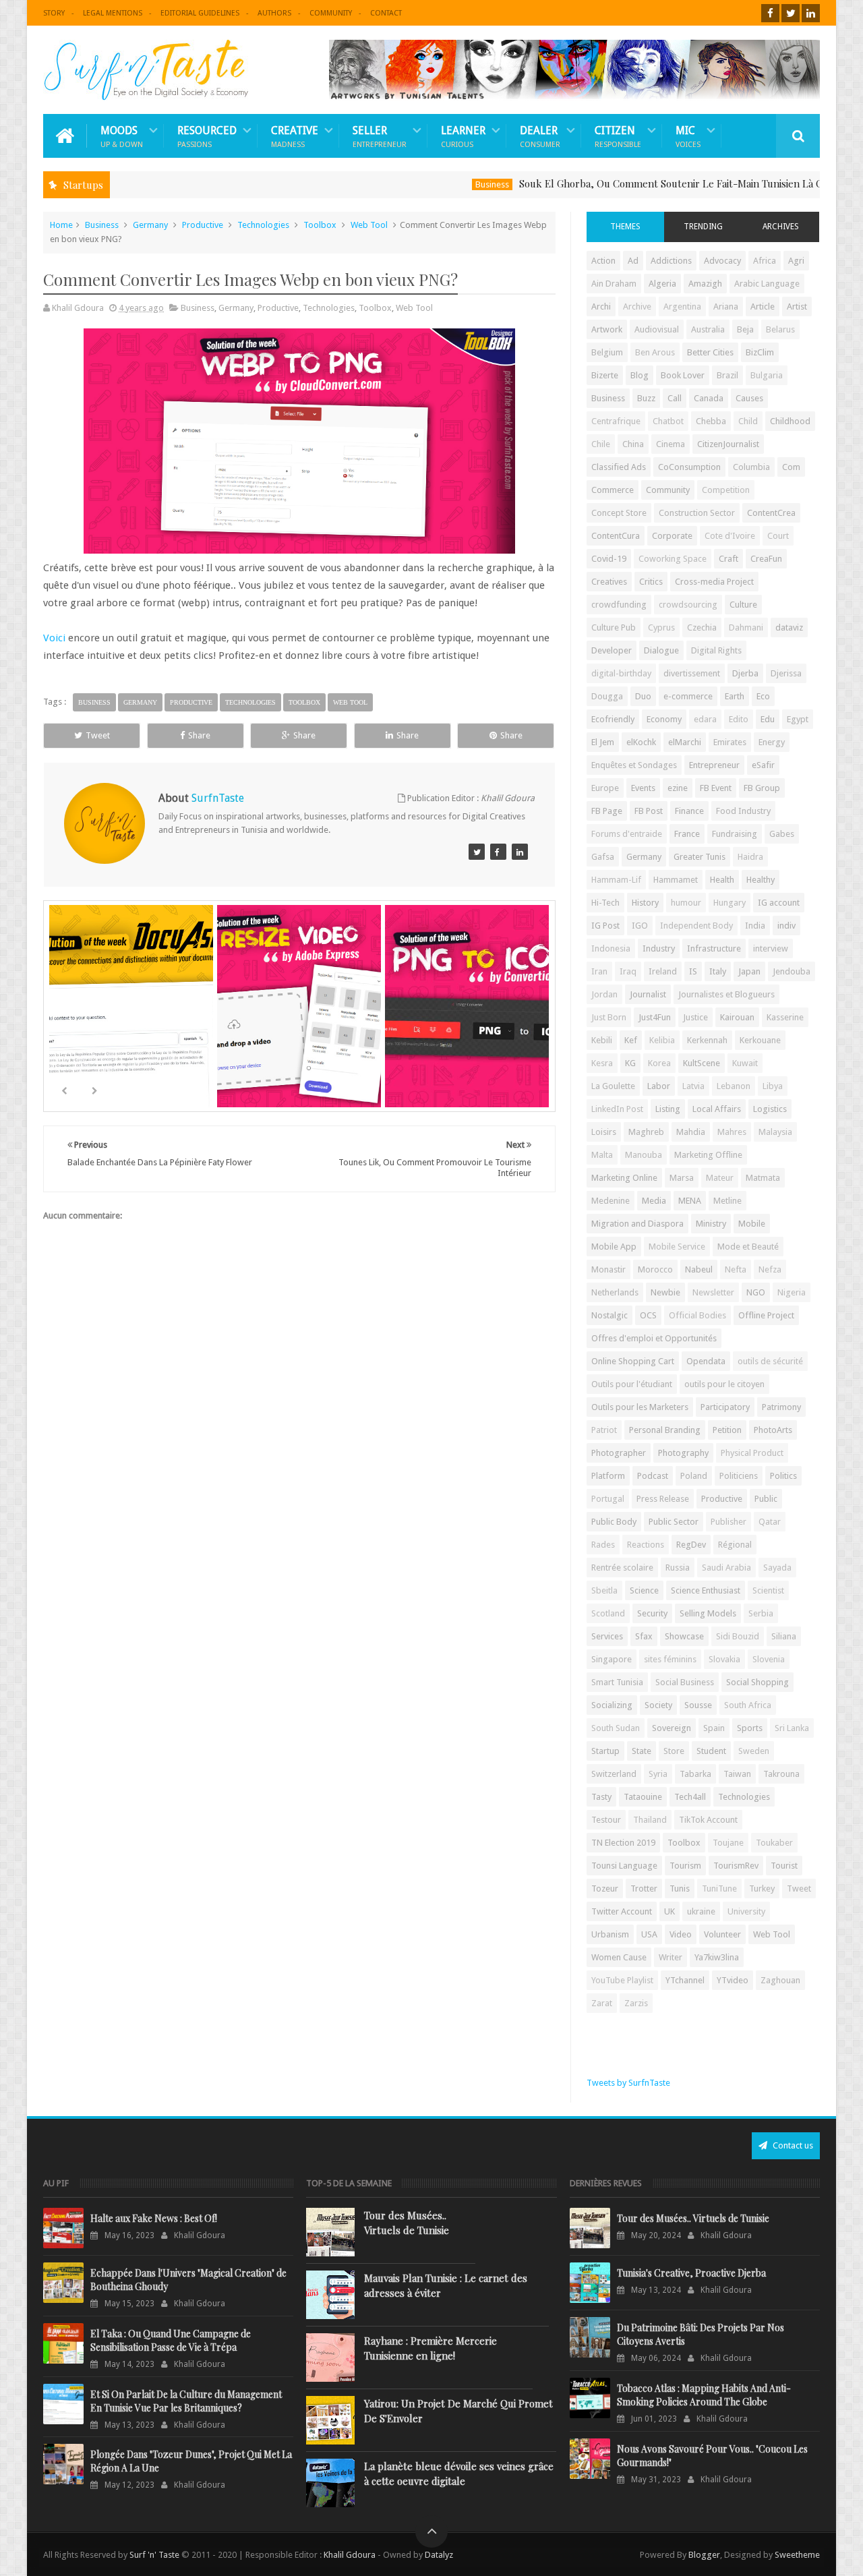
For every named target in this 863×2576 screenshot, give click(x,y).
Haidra (750, 857)
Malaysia (775, 1132)
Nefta (736, 1269)
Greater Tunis (700, 857)
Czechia (702, 627)
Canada (709, 398)
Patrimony (781, 1407)
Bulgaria (767, 375)
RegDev (691, 1545)
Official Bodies (697, 1315)
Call (675, 398)
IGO (640, 926)
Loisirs (604, 1132)
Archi (601, 306)
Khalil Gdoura (351, 2555)
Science (644, 1590)
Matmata (763, 1178)
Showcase (684, 1636)
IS (693, 971)
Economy (664, 719)
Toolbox (320, 225)
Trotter (644, 1889)
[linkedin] (811, 13)
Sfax (644, 1636)
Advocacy (722, 261)
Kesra (602, 1063)
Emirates (730, 742)
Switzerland (614, 1774)
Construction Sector (697, 513)
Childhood (790, 421)
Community (331, 13)
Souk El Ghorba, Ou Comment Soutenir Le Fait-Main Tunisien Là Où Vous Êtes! (644, 183)
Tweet (98, 735)
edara (705, 719)
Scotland (608, 1613)
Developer (612, 650)
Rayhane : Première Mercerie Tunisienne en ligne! (430, 2348)
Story (54, 13)
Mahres (732, 1132)
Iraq (628, 971)
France (687, 834)
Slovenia (769, 1659)
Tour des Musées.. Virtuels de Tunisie (407, 2223)
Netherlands (615, 1292)
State (642, 1751)
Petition (727, 1430)
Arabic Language (767, 284)
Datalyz (439, 2555)
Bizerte (605, 375)
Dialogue (661, 650)
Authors (274, 13)
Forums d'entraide (627, 834)
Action (603, 261)
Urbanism (610, 1934)
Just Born (609, 1017)
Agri (796, 261)
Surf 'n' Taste (154, 2555)
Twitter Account (622, 1911)
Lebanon (734, 1086)
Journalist (648, 994)
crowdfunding (619, 605)
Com (791, 467)
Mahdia (691, 1132)
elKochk (641, 742)
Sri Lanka (792, 1728)
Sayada (777, 1568)
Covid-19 (609, 559)
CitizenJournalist (728, 444)
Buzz (646, 398)
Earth (735, 696)
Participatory (725, 1407)
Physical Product (752, 1453)
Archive (637, 306)
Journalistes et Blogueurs (726, 994)
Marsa (682, 1178)
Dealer (540, 136)
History (645, 903)
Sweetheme (797, 2555)
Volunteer (722, 1934)
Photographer (619, 1453)
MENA (690, 1201)
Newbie (665, 1292)
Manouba (644, 1155)
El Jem (603, 742)
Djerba (745, 673)
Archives (781, 227)
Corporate (672, 536)
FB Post (649, 811)
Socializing (612, 1705)
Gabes (782, 834)
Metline (727, 1201)
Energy (772, 742)
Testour (606, 1820)
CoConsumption (689, 467)
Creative (295, 136)
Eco (763, 696)
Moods (122, 136)
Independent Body (696, 926)
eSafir (763, 765)
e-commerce (688, 696)
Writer (671, 1957)
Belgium (607, 352)
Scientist (768, 1590)
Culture (743, 605)
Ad (633, 261)
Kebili (602, 1040)
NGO (756, 1292)
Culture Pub (614, 627)
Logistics (770, 1109)
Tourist (784, 1866)
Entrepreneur (714, 765)
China (633, 444)
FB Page (607, 811)
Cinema (671, 444)
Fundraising (735, 834)
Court (778, 536)
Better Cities (710, 352)
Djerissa (786, 673)
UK (669, 1911)
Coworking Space (673, 559)
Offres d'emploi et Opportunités (654, 1338)
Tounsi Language (624, 1866)
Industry (659, 948)
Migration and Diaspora (637, 1224)
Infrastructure (714, 948)
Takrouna (781, 1774)
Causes (749, 398)
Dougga (607, 696)
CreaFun (766, 559)
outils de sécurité (770, 1361)
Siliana (784, 1636)
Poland (694, 1476)
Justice (695, 1017)
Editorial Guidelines (200, 13)
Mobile (752, 1224)
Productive (203, 225)
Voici (54, 638)
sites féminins (670, 1659)
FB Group (762, 788)
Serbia (761, 1613)
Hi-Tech (605, 903)
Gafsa (603, 857)
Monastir (608, 1269)
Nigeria (792, 1292)
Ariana (726, 306)
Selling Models (708, 1613)
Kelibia (662, 1040)
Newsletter (713, 1292)
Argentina (682, 306)
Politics (783, 1476)
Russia (678, 1568)
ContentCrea (771, 513)
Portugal (608, 1499)
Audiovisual (657, 329)
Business (438, 184)
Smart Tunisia (617, 1682)
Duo (643, 696)
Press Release (663, 1499)
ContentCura (616, 536)
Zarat (602, 2003)
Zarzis (636, 2003)
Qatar (770, 1522)
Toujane (728, 1843)
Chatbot (668, 421)
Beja (745, 329)
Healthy (761, 880)
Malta (602, 1155)
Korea (659, 1063)
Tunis (680, 1889)
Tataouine (643, 1797)
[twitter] (791, 13)
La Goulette (613, 1086)
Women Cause (619, 1957)
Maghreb (646, 1132)
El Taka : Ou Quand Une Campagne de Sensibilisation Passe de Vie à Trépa (171, 2340)
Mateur (720, 1178)
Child (748, 421)
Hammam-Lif (616, 880)
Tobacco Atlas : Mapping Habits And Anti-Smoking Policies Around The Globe (704, 2395)
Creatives (609, 582)
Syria (658, 1774)
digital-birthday (621, 673)
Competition (726, 490)
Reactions (646, 1545)
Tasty (601, 1797)
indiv (786, 926)
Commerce (613, 490)
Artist (797, 306)
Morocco (655, 1269)
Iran (599, 971)
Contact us (792, 2145)
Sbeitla (604, 1590)
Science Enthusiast (706, 1590)
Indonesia (611, 948)
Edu (768, 719)
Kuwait (745, 1063)
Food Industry (743, 811)
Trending (703, 227)
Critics (651, 582)
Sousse (698, 1705)
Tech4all (690, 1797)
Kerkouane (760, 1040)
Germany (150, 225)
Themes (625, 227)
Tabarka (695, 1774)
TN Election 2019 (623, 1843)
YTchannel (685, 1980)
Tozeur (605, 1889)
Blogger (704, 2555)
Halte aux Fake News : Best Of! (154, 2218)
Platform (608, 1476)
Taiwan (737, 1774)
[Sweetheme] (477, 852)
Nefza (770, 1269)
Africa (765, 261)
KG (630, 1063)
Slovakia (724, 1659)
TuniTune (719, 1889)
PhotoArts (773, 1430)
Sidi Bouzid (738, 1636)
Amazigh (705, 284)
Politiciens (739, 1476)
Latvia (693, 1086)
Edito (739, 719)
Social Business (685, 1682)
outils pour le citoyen (724, 1384)
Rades (603, 1545)
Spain (714, 1728)
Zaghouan (780, 1980)
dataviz (789, 627)
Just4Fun (655, 1017)
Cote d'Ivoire (730, 536)
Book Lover (683, 375)
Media (654, 1201)
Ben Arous (655, 352)
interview (771, 948)
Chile (601, 444)
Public (766, 1499)
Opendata (706, 1361)
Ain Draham (614, 284)
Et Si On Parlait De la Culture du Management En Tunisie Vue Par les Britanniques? (186, 2401)
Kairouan (737, 1017)
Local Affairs (717, 1109)
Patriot (604, 1430)
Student (711, 1751)
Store (674, 1751)
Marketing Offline (708, 1155)
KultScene (702, 1063)
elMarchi (685, 742)
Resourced (207, 136)
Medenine (611, 1201)
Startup (605, 1751)
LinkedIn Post (617, 1109)
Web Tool (369, 225)
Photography (683, 1453)
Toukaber (774, 1843)
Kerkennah (707, 1040)
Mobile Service (677, 1247)
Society (658, 1705)
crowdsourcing (688, 605)
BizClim (760, 352)
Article (763, 306)
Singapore (612, 1659)
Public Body (614, 1522)
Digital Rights (716, 650)
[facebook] (770, 13)
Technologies (263, 225)
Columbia (751, 467)
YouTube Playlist (622, 1980)
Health (722, 880)
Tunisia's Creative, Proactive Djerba (691, 2273)
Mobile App (614, 1247)
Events (643, 788)
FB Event (716, 788)
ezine (678, 788)
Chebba (711, 421)
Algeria (662, 284)
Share (199, 735)
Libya (773, 1086)
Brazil (727, 375)
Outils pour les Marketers (640, 1407)
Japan (749, 971)
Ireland (663, 971)
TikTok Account (708, 1820)
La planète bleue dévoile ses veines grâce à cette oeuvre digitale (459, 2473)
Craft (728, 559)
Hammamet (676, 880)
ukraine (701, 1911)
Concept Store (619, 513)
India (755, 926)
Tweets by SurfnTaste (628, 2083)
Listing (668, 1109)
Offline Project (766, 1315)
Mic (688, 136)
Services (607, 1636)
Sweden (754, 1751)
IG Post (605, 926)
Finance (689, 811)
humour (686, 903)
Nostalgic (609, 1315)
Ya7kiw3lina (717, 1957)
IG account (779, 903)
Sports (750, 1728)
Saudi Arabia (726, 1568)
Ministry (711, 1224)
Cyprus (661, 627)
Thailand (650, 1820)
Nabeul (699, 1269)
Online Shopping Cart (633, 1361)
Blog (639, 375)
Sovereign (672, 1728)
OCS (648, 1315)
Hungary (730, 903)
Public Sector (674, 1522)
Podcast (653, 1476)
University (746, 1911)
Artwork (607, 329)
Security (652, 1613)
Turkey (762, 1889)
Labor (659, 1086)
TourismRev (736, 1866)
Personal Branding (665, 1430)
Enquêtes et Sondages (634, 765)
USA (649, 1934)
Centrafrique (616, 421)
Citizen (618, 136)
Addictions (671, 261)
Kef (631, 1040)
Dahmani (746, 627)
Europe (605, 788)
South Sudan (616, 1728)
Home (61, 225)
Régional (735, 1545)
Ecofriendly (613, 719)
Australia (708, 329)
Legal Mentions (113, 13)
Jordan (604, 994)
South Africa (748, 1705)
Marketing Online (624, 1178)
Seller (380, 136)
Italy (718, 971)
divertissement (692, 673)
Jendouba (792, 971)
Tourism (685, 1866)
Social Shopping (757, 1682)
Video (681, 1934)
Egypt (798, 719)
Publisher (728, 1522)
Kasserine (785, 1017)
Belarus (780, 329)
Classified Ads (619, 467)
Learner (463, 136)
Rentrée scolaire (622, 1568)
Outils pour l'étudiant (632, 1384)
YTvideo (733, 1980)
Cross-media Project (714, 582)
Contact (386, 13)
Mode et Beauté (748, 1247)
